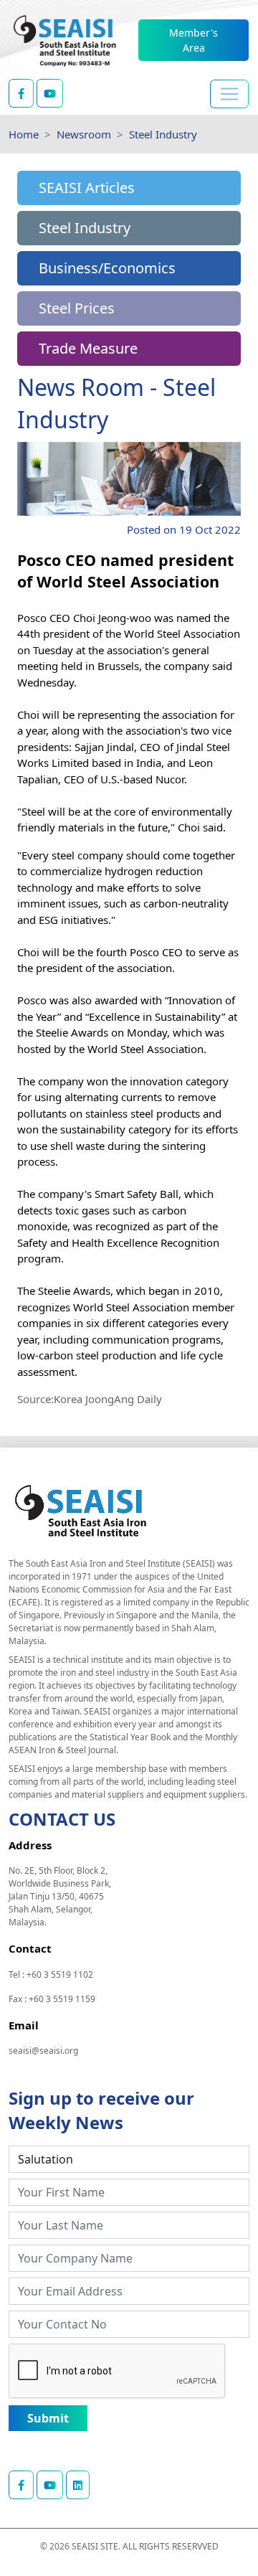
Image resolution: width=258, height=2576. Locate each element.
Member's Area (193, 40)
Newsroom (84, 134)
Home (24, 134)
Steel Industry (163, 134)
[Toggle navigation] (229, 94)
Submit (48, 2418)
